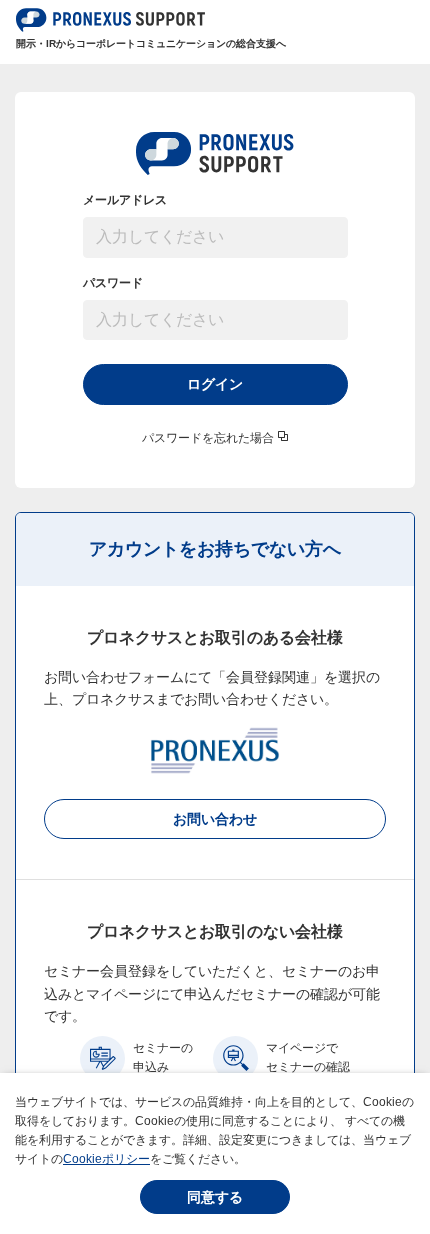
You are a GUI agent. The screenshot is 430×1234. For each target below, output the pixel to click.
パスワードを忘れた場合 (208, 438)
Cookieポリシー (106, 1159)
